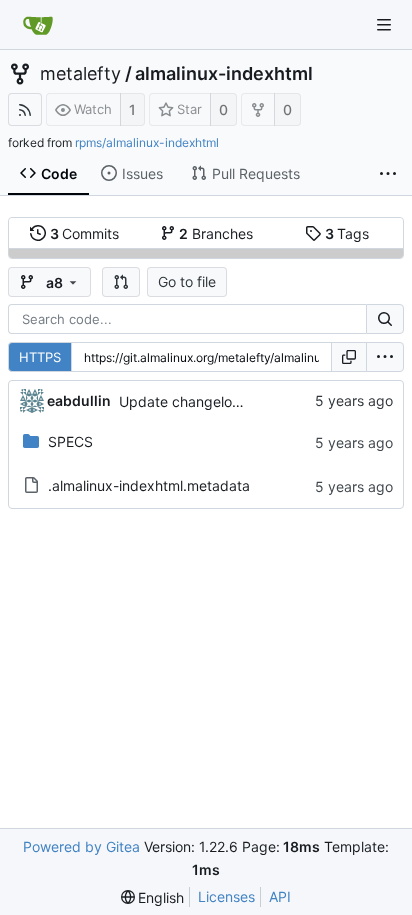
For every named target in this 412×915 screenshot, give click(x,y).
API (280, 896)
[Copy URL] (349, 357)
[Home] (38, 25)
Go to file (187, 281)
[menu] (385, 357)
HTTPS (40, 357)
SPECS (70, 441)
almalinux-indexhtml (224, 74)
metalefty (80, 74)
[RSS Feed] (25, 109)
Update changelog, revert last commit (243, 401)
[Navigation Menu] (384, 25)
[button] (121, 282)
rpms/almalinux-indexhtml (147, 142)
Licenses (226, 896)
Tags (347, 233)
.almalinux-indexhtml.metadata (149, 485)
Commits (85, 233)
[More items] (388, 174)
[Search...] (385, 319)
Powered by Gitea (81, 846)
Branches (216, 233)
